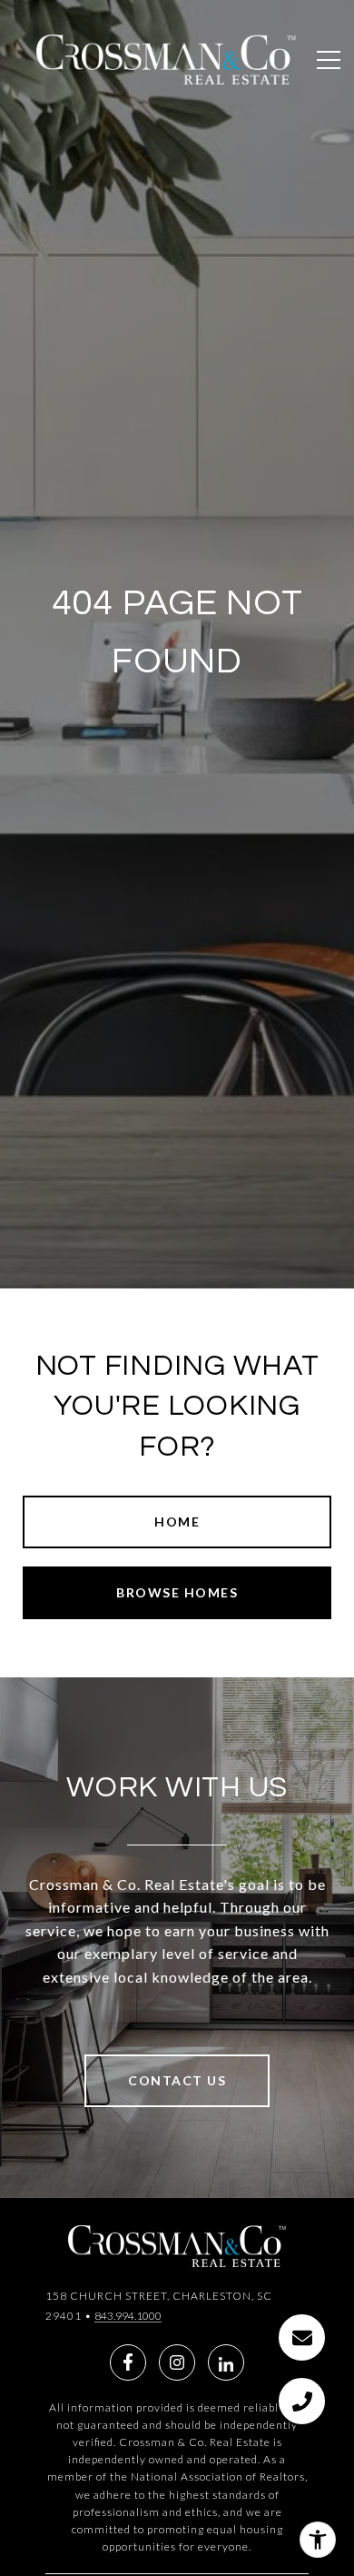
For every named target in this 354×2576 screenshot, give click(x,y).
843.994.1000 (128, 2316)
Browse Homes (177, 1592)
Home (177, 1522)
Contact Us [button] (177, 2080)
